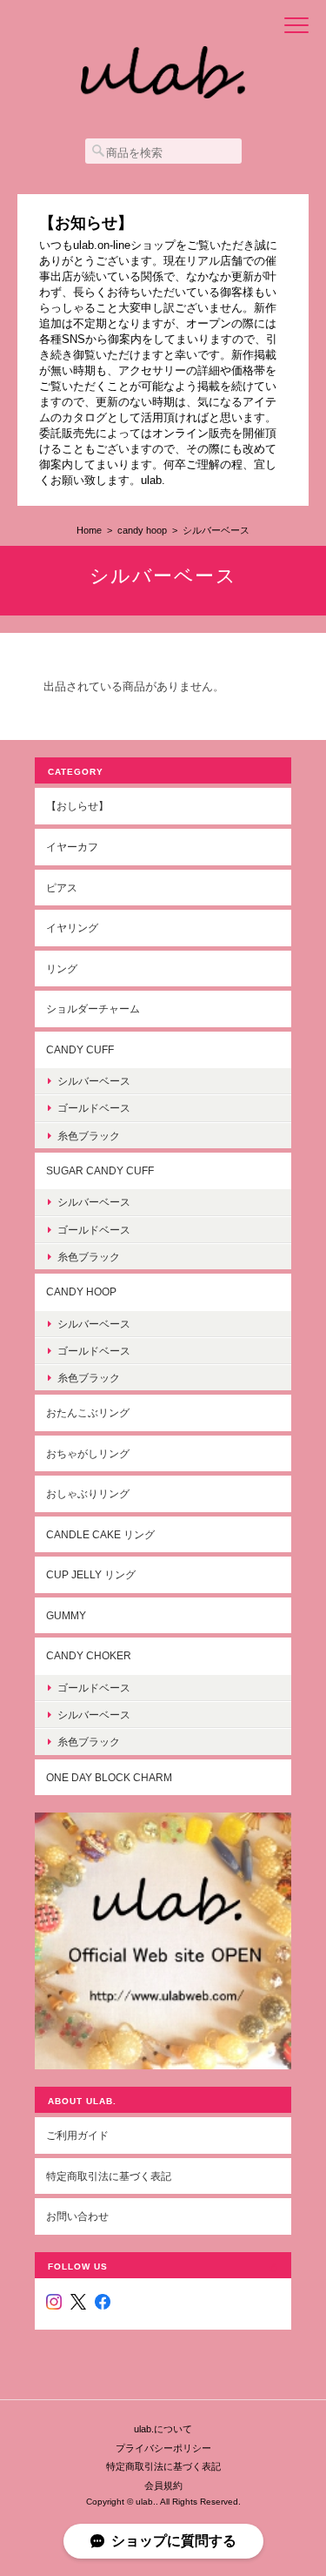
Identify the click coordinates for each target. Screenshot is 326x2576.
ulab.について (163, 2429)
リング (62, 969)
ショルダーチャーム (93, 1009)
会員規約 (163, 2485)
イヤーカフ (72, 847)
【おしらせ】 (77, 806)
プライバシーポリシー (163, 2448)
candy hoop (142, 530)
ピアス (62, 888)
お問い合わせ (77, 2216)
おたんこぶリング (88, 1412)
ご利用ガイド (77, 2135)
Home (89, 530)
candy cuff (80, 1049)
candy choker (89, 1655)
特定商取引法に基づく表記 (109, 2176)
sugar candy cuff (100, 1170)
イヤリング (72, 928)
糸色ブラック (89, 1136)
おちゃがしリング (88, 1453)
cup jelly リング (91, 1574)
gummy (66, 1615)
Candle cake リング (100, 1534)
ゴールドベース (94, 1108)
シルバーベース (94, 1081)
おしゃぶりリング (88, 1493)
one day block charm (109, 1777)
